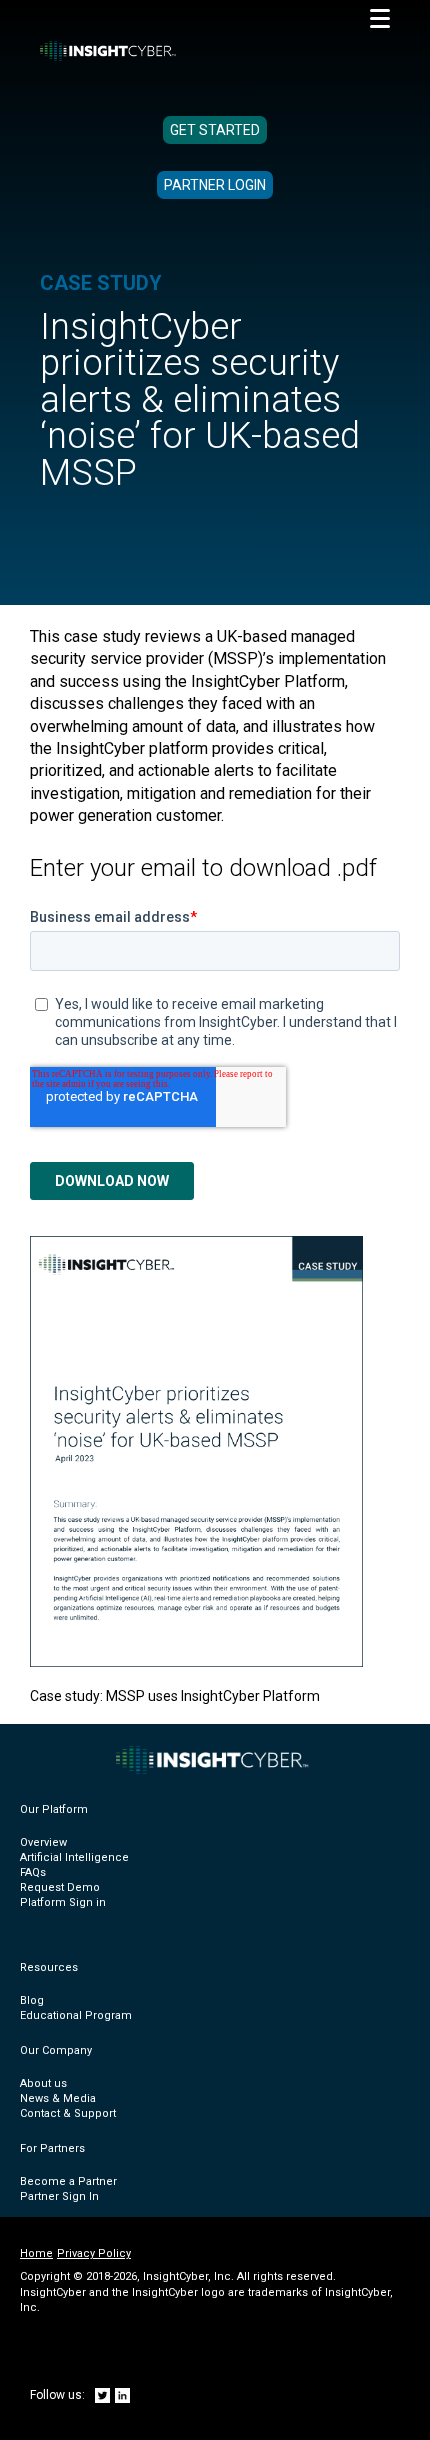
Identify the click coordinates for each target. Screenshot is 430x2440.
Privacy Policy (94, 2253)
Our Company (56, 2050)
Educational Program (76, 2015)
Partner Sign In (59, 2196)
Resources (49, 1967)
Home (36, 2253)
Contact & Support (68, 2113)
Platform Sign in (63, 1902)
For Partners (52, 2148)
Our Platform (54, 1809)
